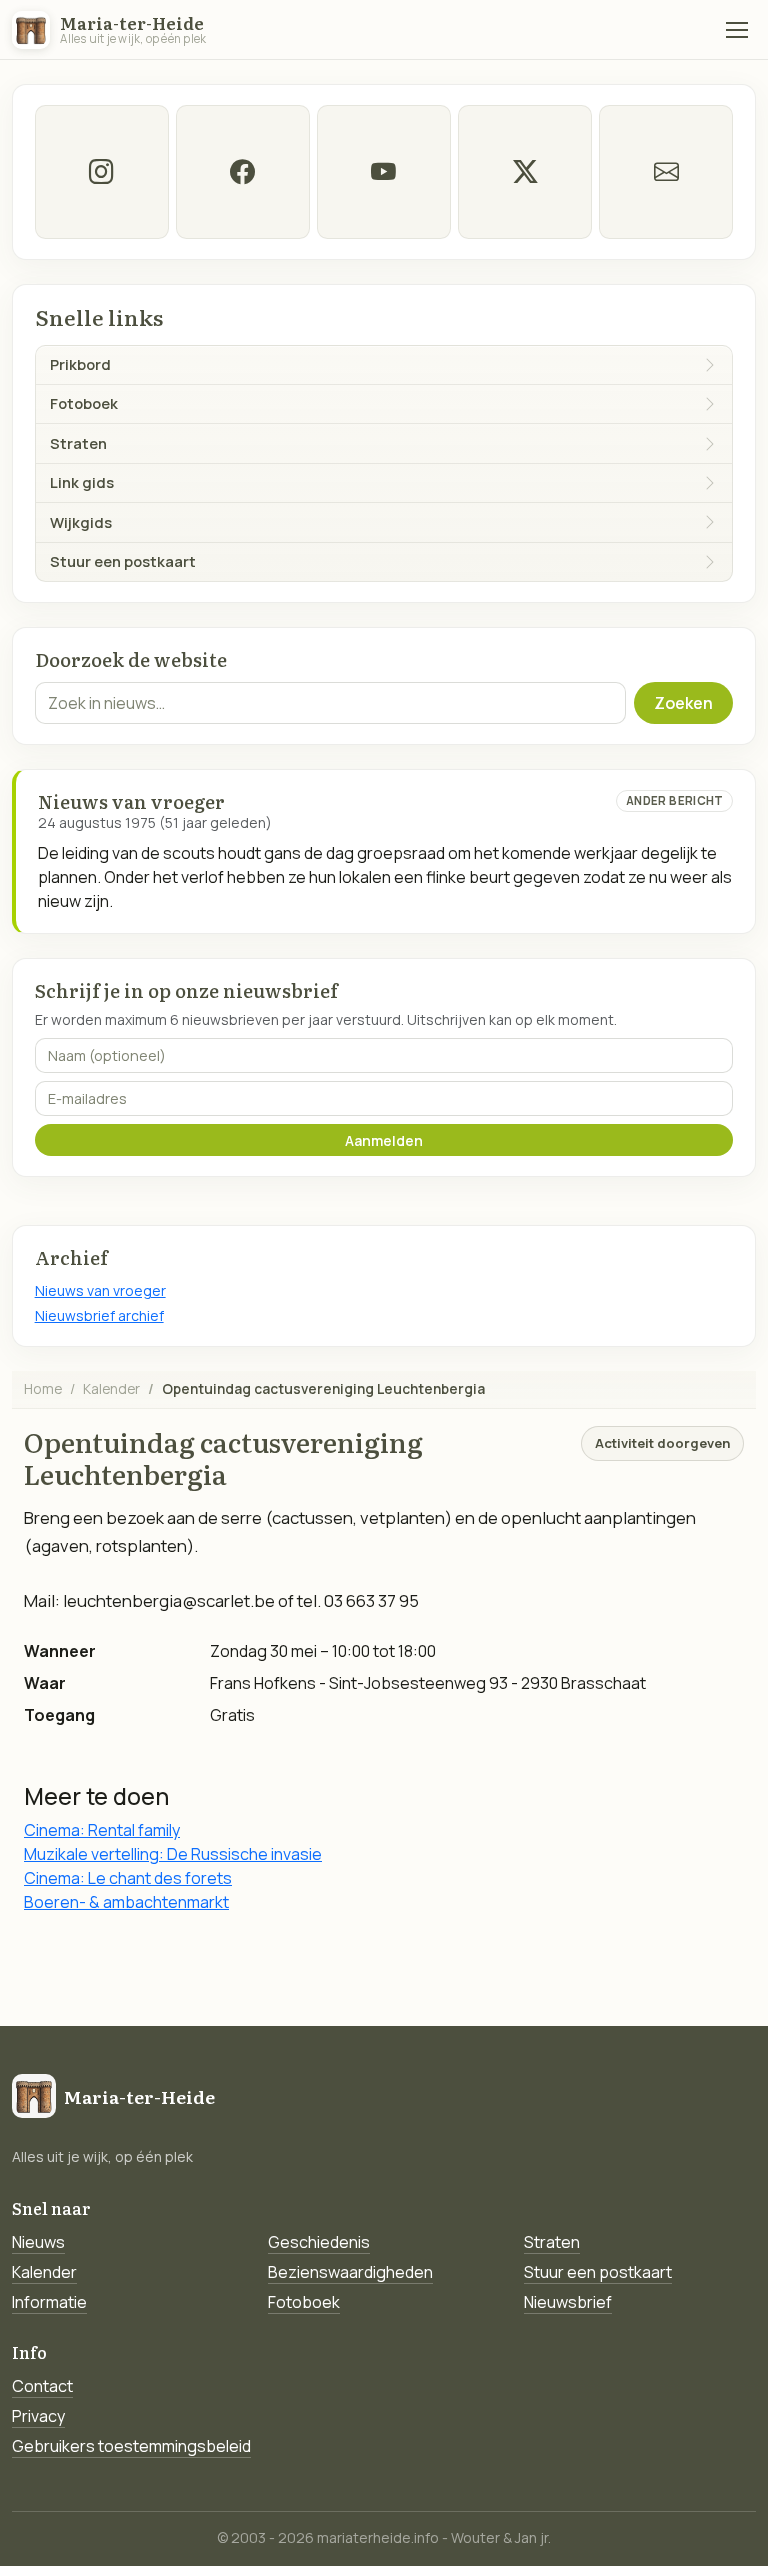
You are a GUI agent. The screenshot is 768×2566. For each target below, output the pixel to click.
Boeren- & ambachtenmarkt (126, 1902)
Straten (552, 2242)
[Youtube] (384, 172)
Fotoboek (304, 2302)
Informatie (49, 2302)
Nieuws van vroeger (100, 1290)
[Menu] (737, 30)
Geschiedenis (319, 2242)
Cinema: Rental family (102, 1830)
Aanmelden (384, 1140)
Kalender (111, 1388)
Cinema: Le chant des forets (128, 1878)
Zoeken (683, 703)
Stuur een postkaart (598, 2272)
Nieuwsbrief (568, 2302)
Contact (42, 2386)
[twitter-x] (525, 172)
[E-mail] (666, 172)
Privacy (38, 2416)
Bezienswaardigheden (350, 2272)
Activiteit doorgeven (662, 1443)
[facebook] (243, 172)
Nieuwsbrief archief (99, 1315)
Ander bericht (675, 800)
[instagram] (102, 172)
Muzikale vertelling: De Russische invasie (173, 1854)
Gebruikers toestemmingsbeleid (131, 2446)
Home (43, 1388)
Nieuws (38, 2242)
